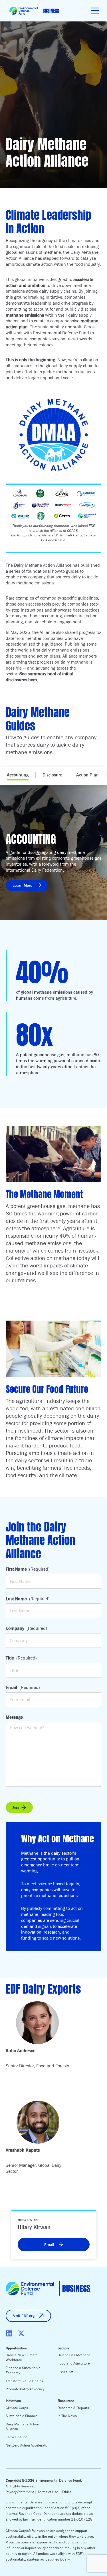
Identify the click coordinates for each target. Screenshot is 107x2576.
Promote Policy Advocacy (25, 2389)
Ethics (67, 2492)
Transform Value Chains (24, 2381)
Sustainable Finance (22, 2416)
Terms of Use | (50, 2492)
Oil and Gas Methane (74, 2355)
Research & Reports (73, 2408)
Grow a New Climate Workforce (22, 2357)
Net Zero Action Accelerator (27, 2445)
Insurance (65, 2371)
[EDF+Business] (34, 11)
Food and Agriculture (74, 2363)
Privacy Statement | (22, 2492)
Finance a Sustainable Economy (23, 2370)
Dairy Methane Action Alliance (22, 2427)
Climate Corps (17, 2408)
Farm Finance (17, 2437)
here (33, 680)
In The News (67, 2416)
